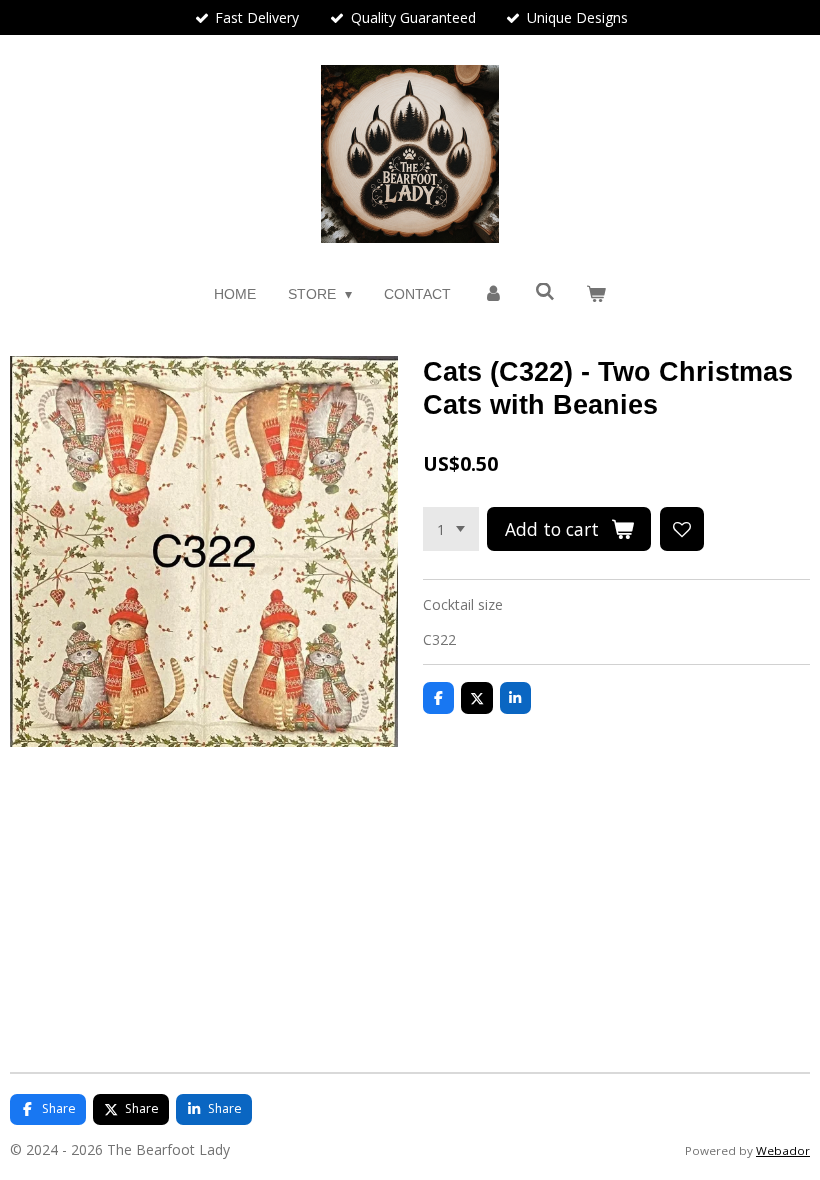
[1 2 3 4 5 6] (451, 529)
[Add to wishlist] (682, 529)
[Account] (493, 294)
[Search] (545, 292)
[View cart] (597, 294)
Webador (783, 1150)
